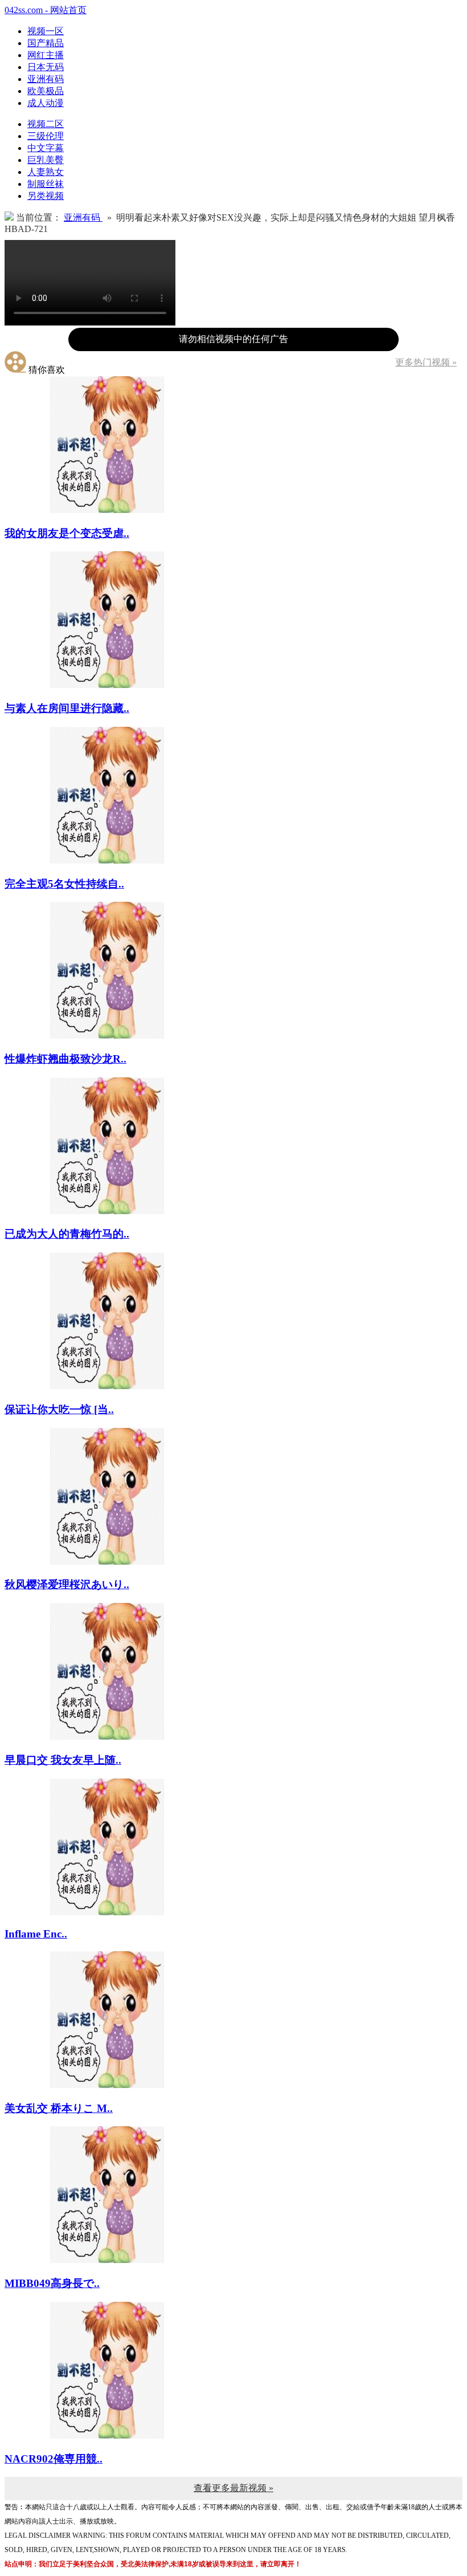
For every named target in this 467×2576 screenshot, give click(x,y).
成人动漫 (46, 103)
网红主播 (46, 55)
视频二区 (46, 124)
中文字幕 (46, 148)
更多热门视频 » (426, 362)
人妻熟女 (46, 172)
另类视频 (46, 196)
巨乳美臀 (46, 160)
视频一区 (46, 31)
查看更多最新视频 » (233, 2488)
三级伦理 (46, 136)
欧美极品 (46, 91)
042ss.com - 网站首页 (46, 10)
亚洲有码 (46, 79)
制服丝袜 (46, 184)
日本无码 (46, 67)
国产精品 (46, 43)
